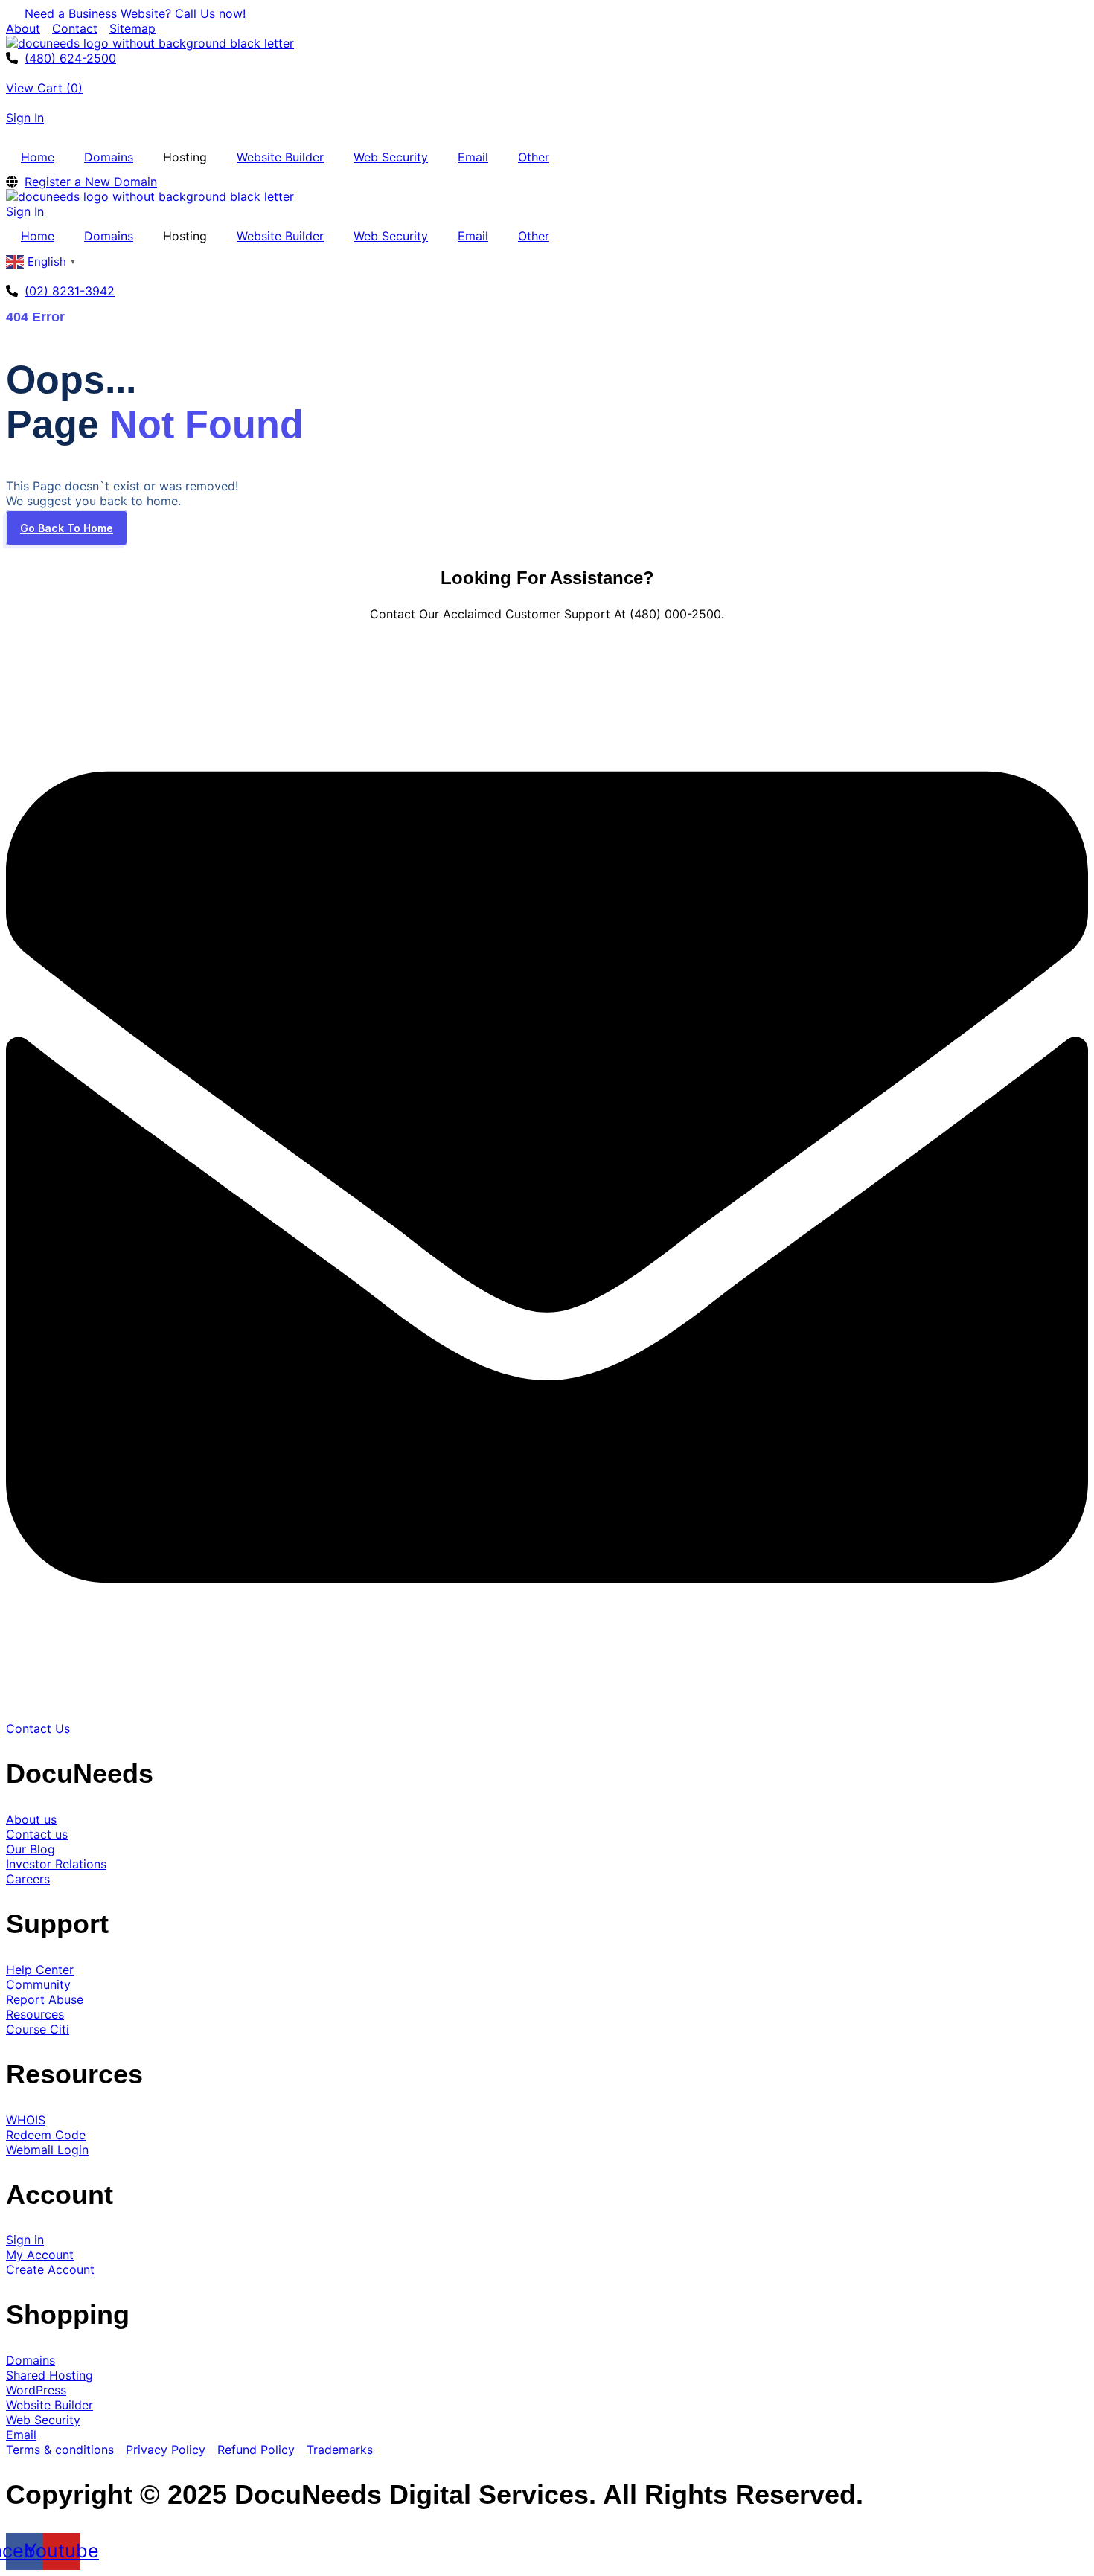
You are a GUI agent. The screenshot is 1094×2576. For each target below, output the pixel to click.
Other (534, 157)
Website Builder (280, 157)
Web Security (391, 157)
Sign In (25, 118)
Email (473, 157)
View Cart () (44, 88)
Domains (109, 157)
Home (38, 157)
